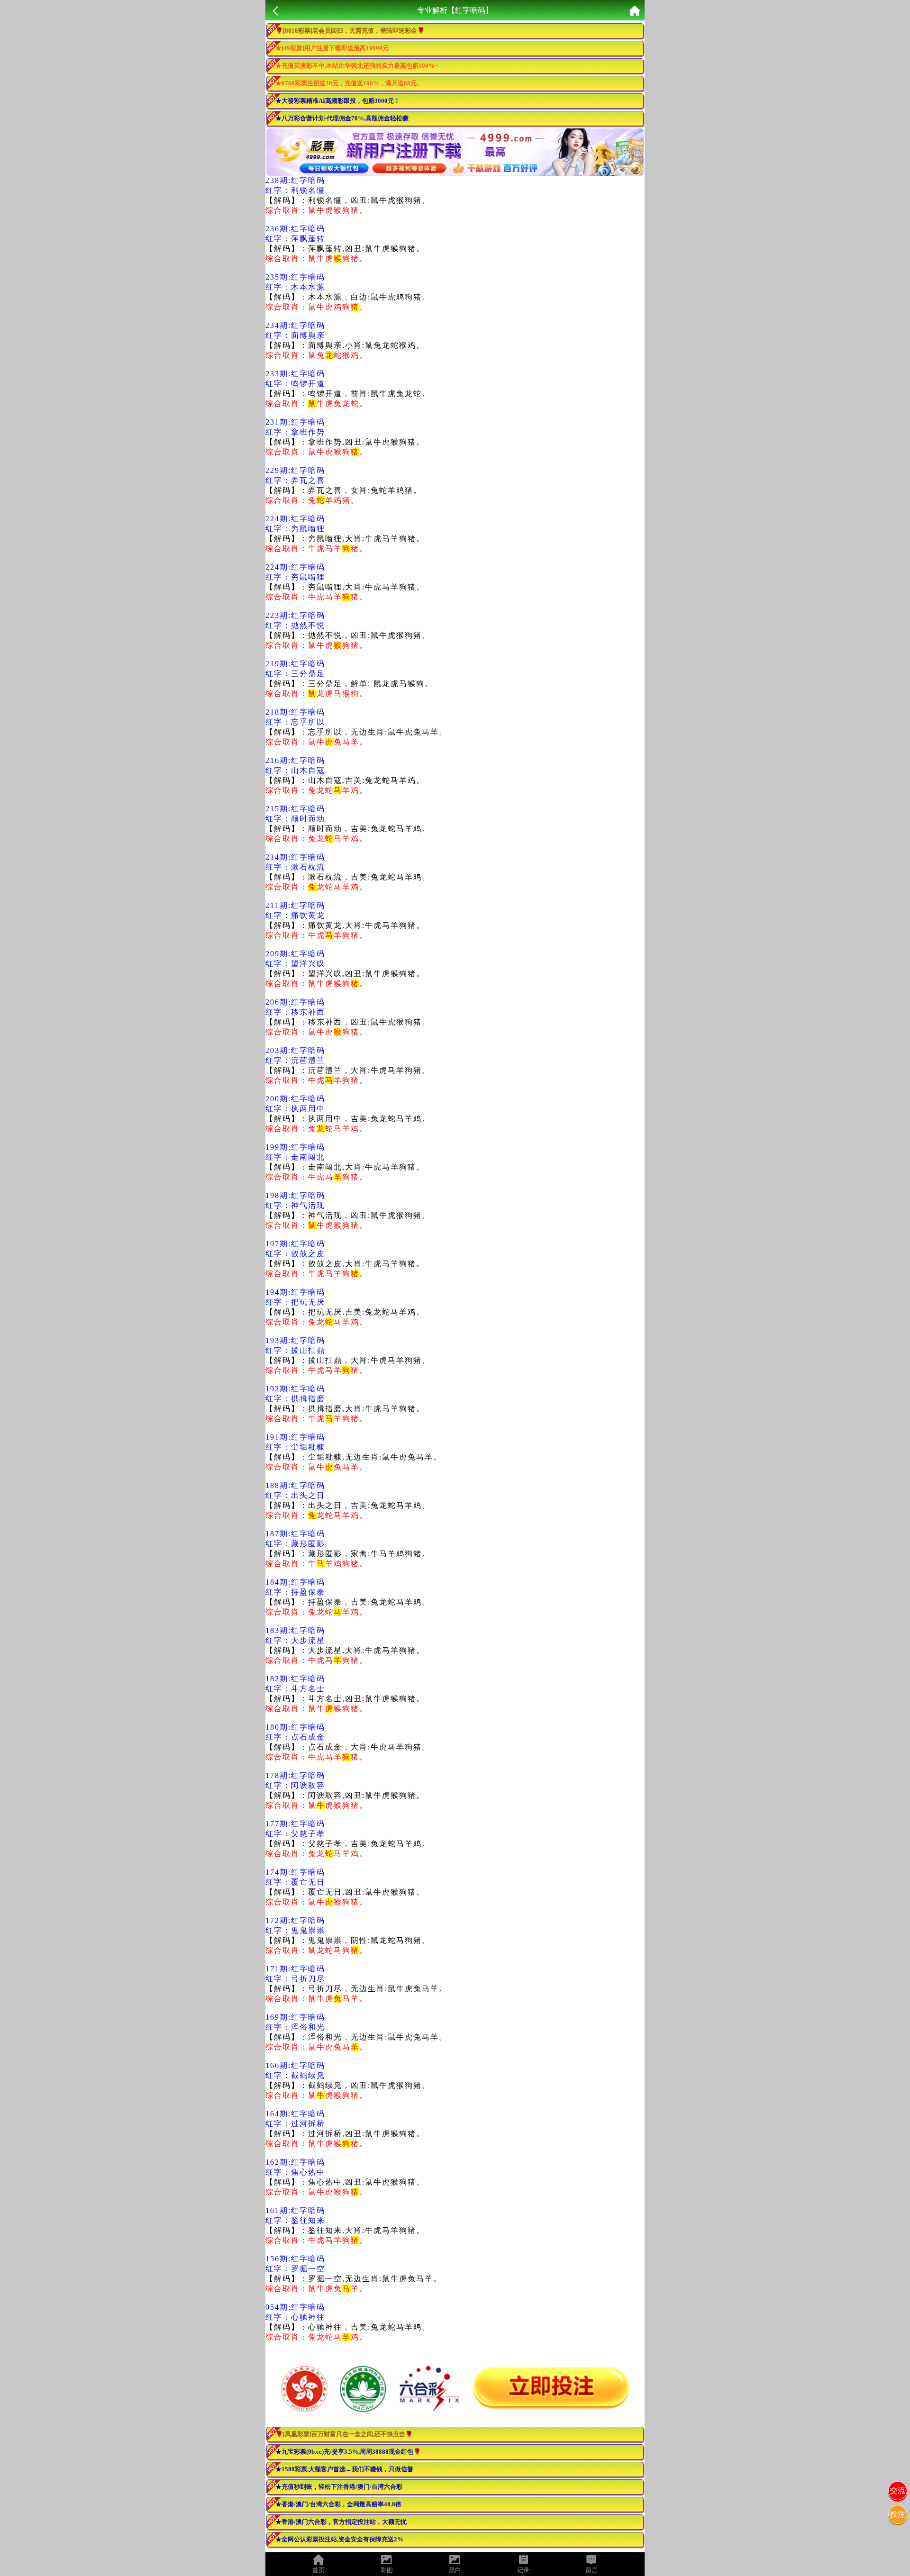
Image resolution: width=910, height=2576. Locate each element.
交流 (898, 2490)
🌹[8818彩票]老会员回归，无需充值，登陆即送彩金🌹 (350, 31)
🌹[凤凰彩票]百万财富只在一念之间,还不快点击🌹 (344, 2434)
